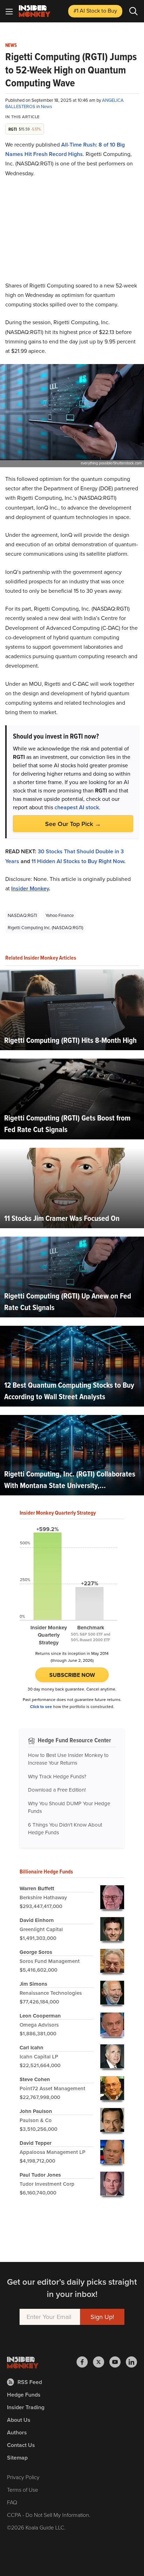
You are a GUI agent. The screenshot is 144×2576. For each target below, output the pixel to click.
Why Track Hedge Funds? (57, 1777)
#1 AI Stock (95, 11)
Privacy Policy (23, 2477)
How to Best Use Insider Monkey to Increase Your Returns (68, 1759)
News (11, 45)
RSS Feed (30, 2382)
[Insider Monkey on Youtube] (118, 2362)
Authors (17, 2432)
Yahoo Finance (60, 915)
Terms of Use (23, 2490)
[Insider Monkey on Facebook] (85, 2362)
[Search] (134, 11)
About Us (19, 2420)
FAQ (12, 2502)
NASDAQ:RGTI (22, 915)
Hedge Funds (24, 2395)
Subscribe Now (72, 1675)
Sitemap (17, 2458)
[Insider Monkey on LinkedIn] (131, 2362)
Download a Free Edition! (57, 1790)
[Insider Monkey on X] (101, 2362)
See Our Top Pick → (73, 824)
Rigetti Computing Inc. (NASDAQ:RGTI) (45, 928)
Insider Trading (26, 2407)
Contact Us (21, 2445)
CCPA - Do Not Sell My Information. (49, 2515)
